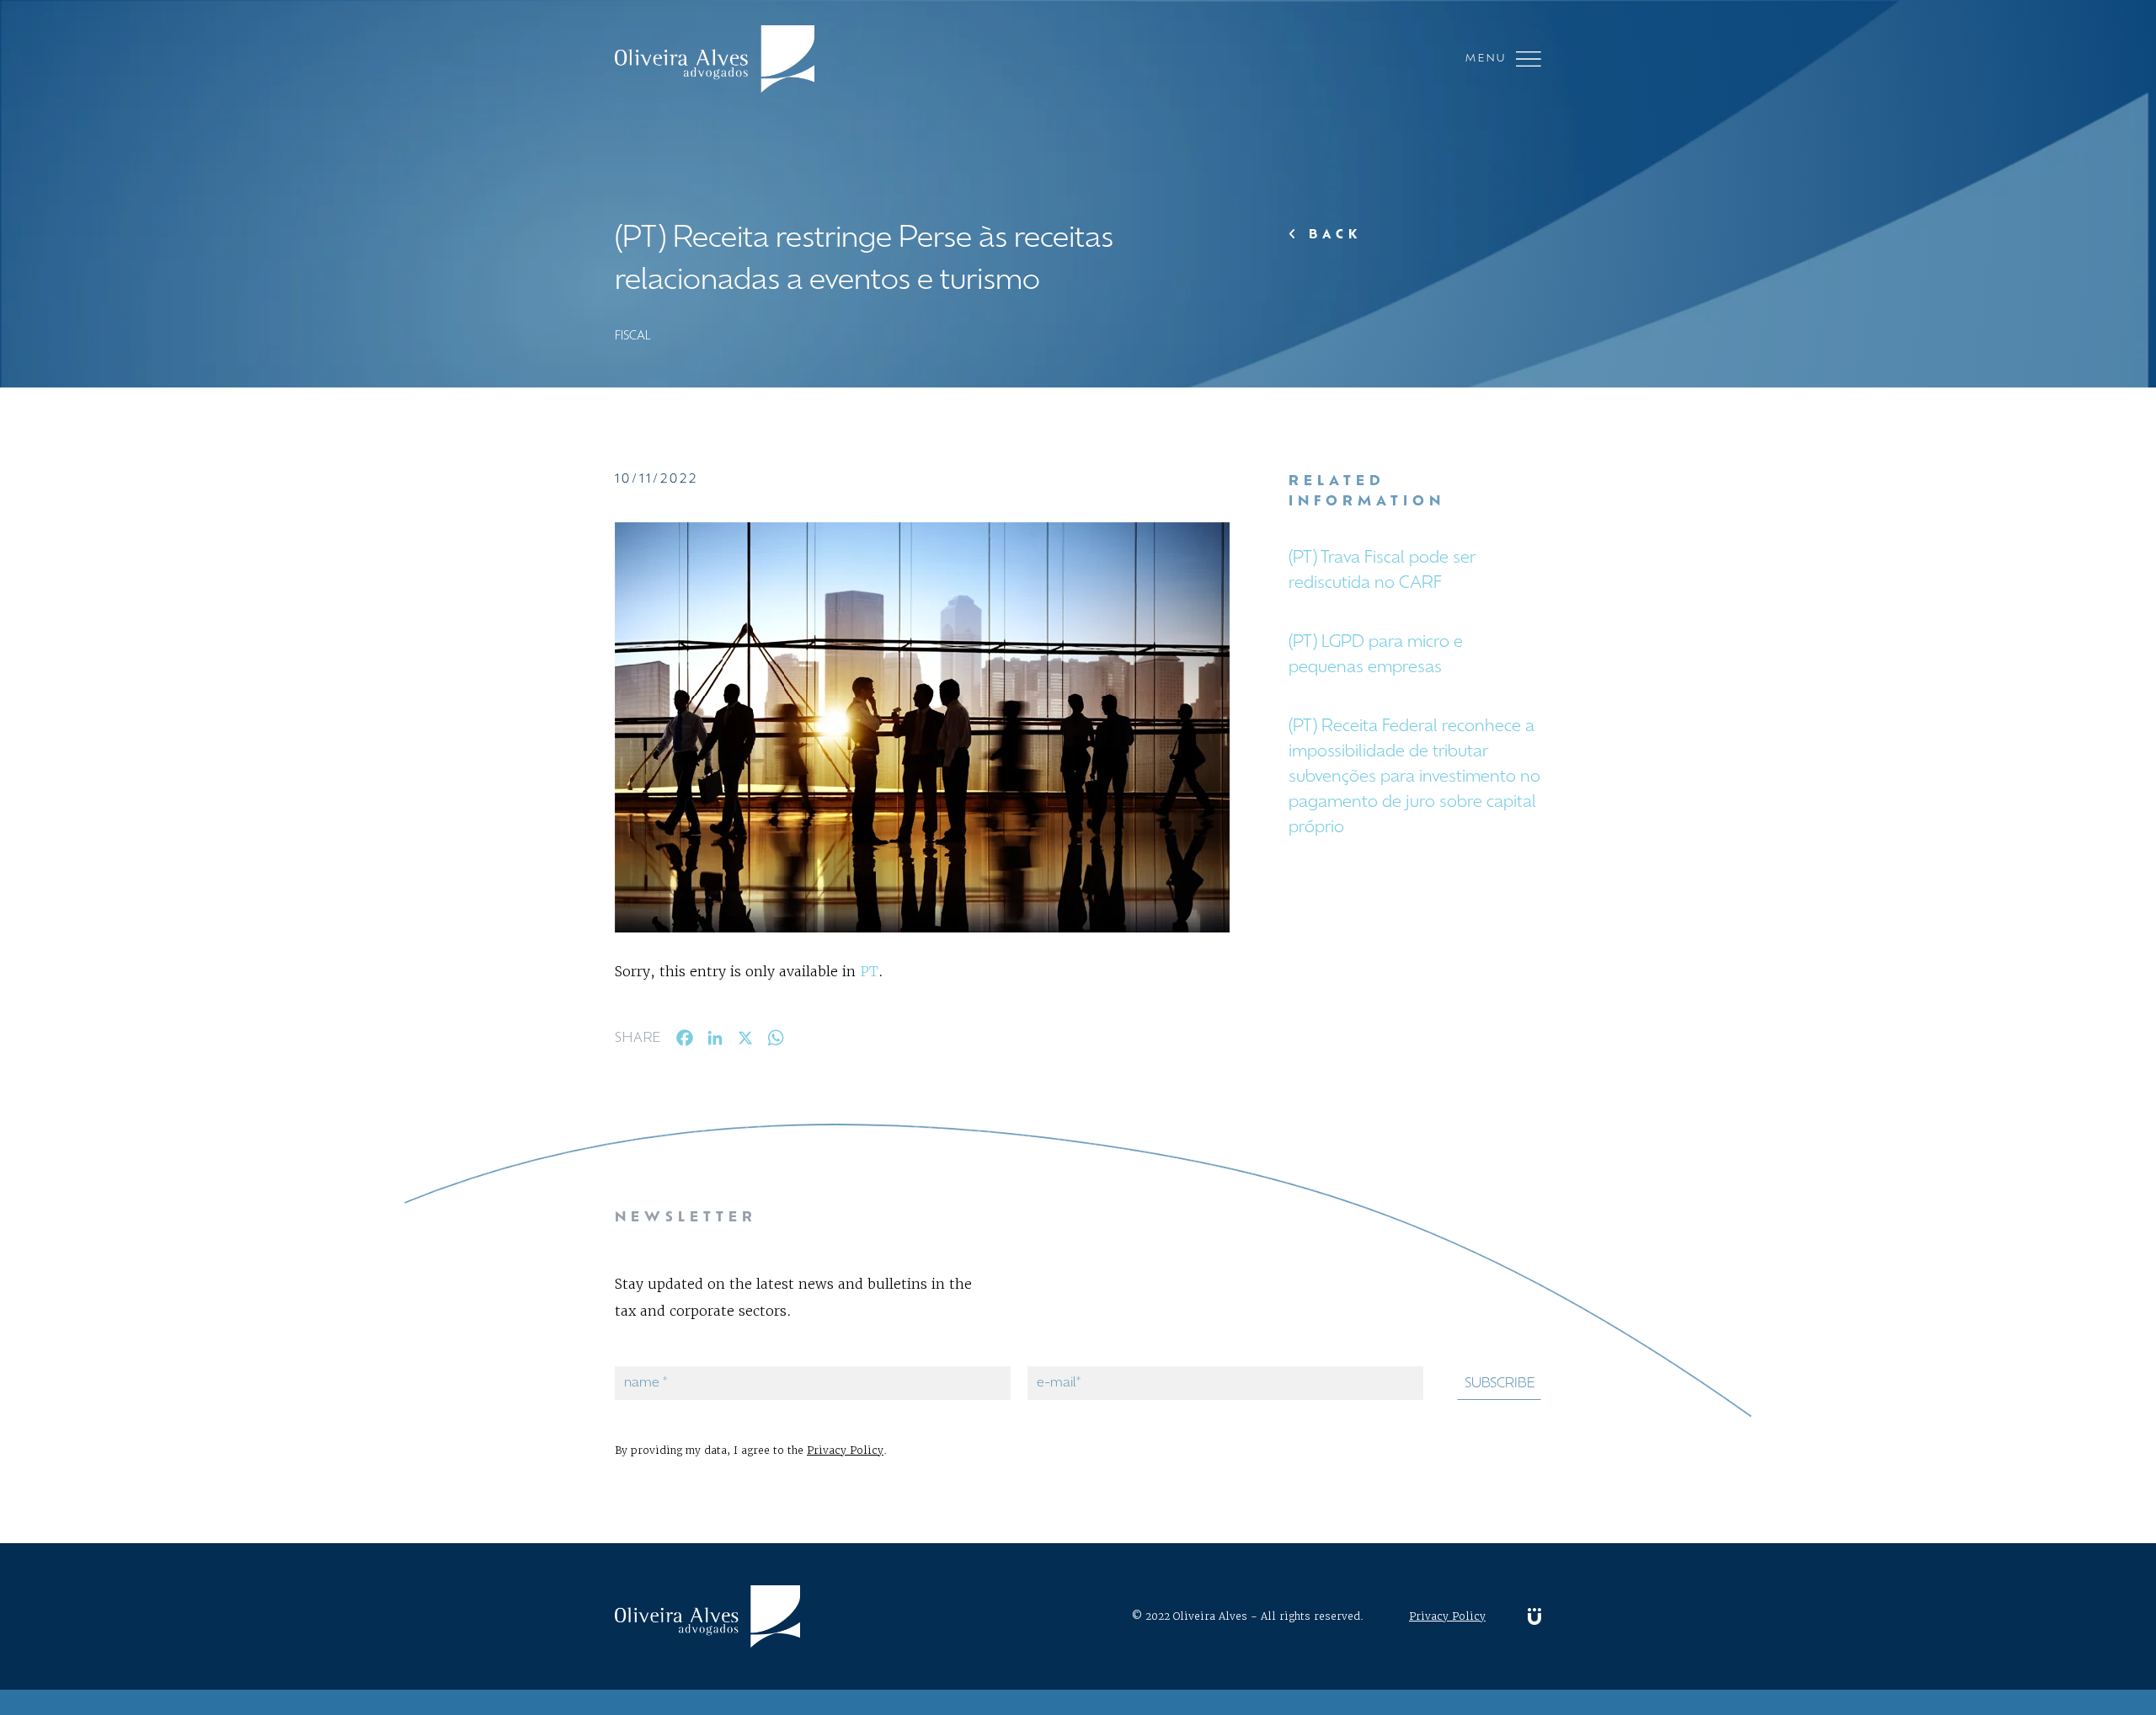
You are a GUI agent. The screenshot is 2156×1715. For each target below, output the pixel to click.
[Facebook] (685, 1042)
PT (869, 971)
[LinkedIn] (715, 1042)
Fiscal (633, 337)
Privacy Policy (845, 1450)
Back (1331, 235)
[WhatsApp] (776, 1042)
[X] (745, 1042)
